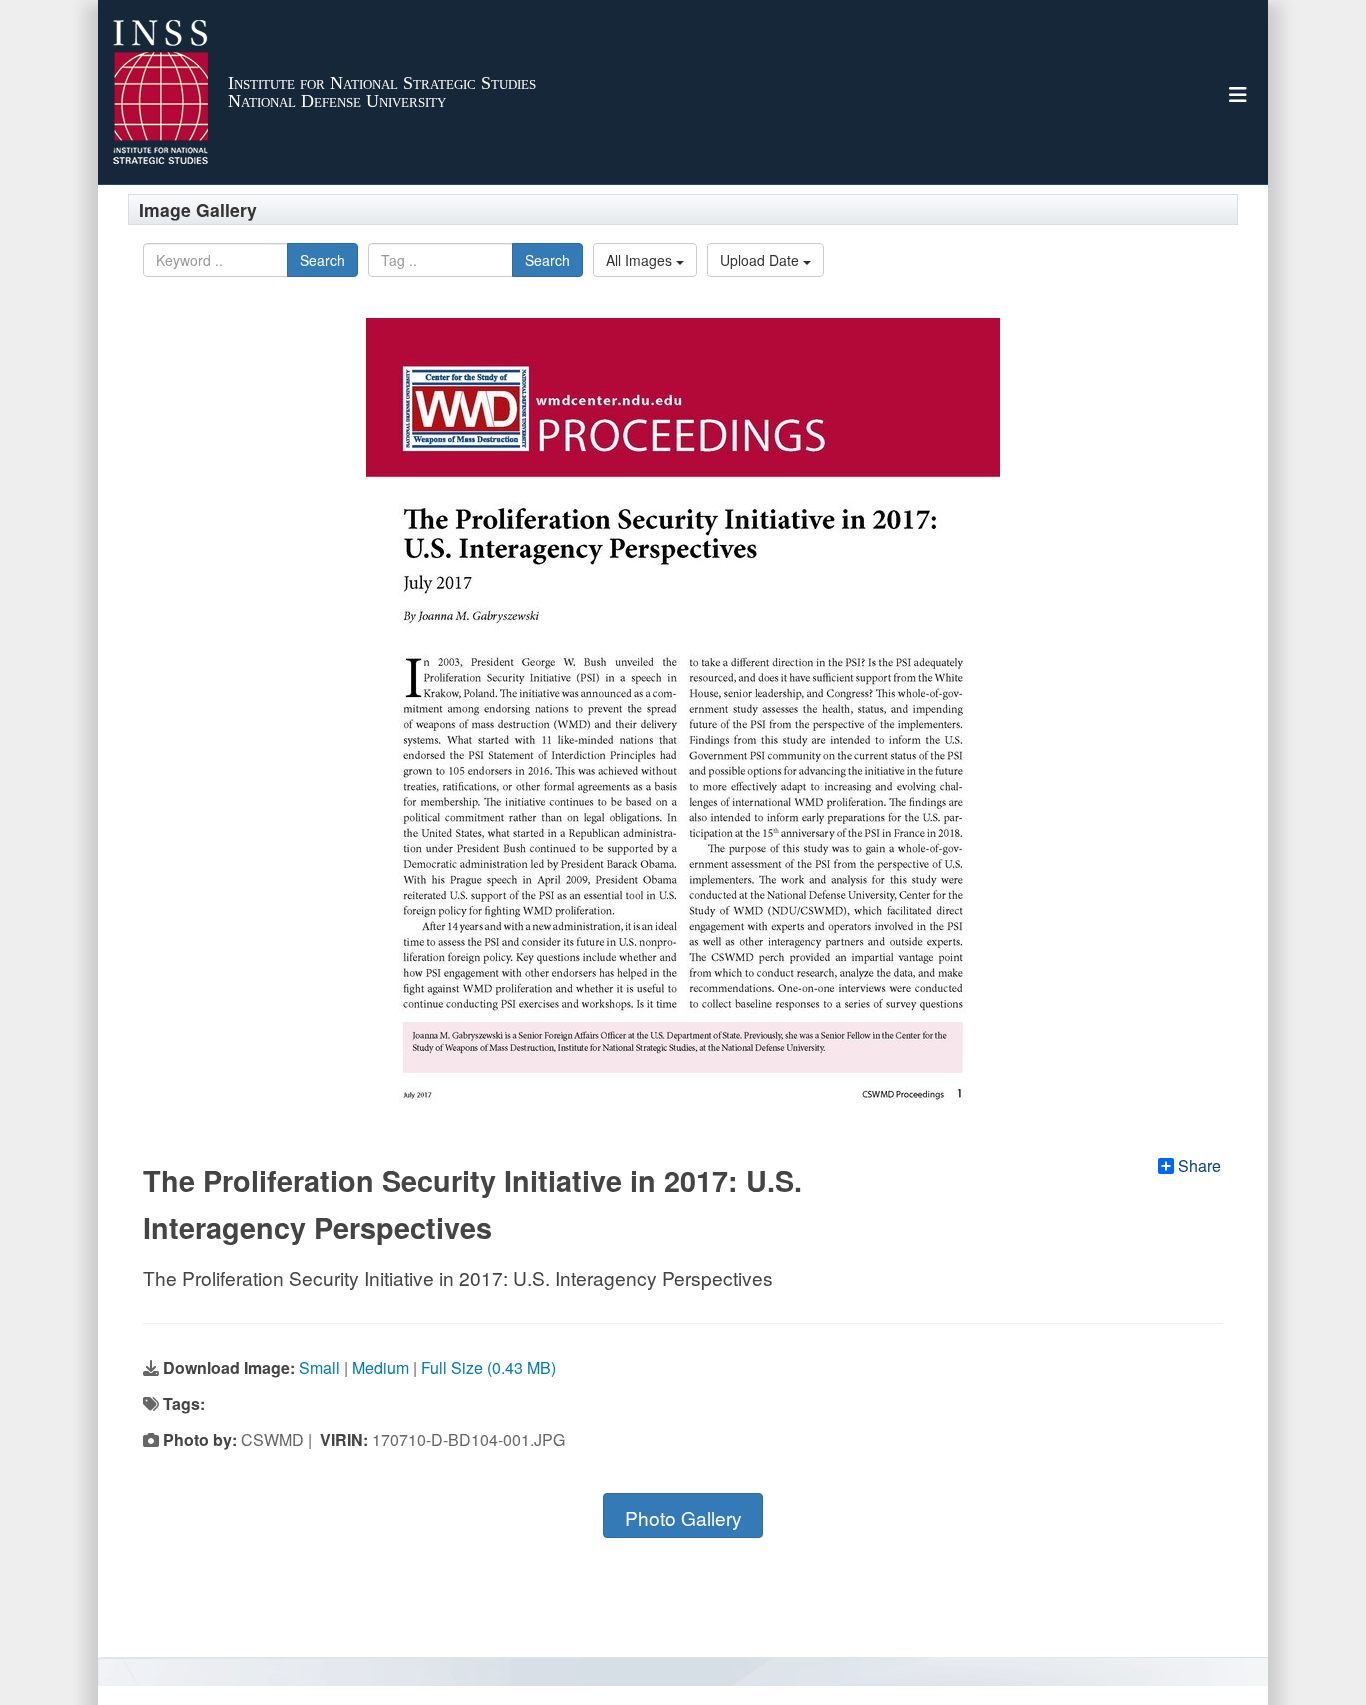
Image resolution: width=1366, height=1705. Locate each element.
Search (322, 260)
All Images (641, 260)
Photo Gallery (683, 1517)
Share (1199, 1166)
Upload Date (761, 260)
